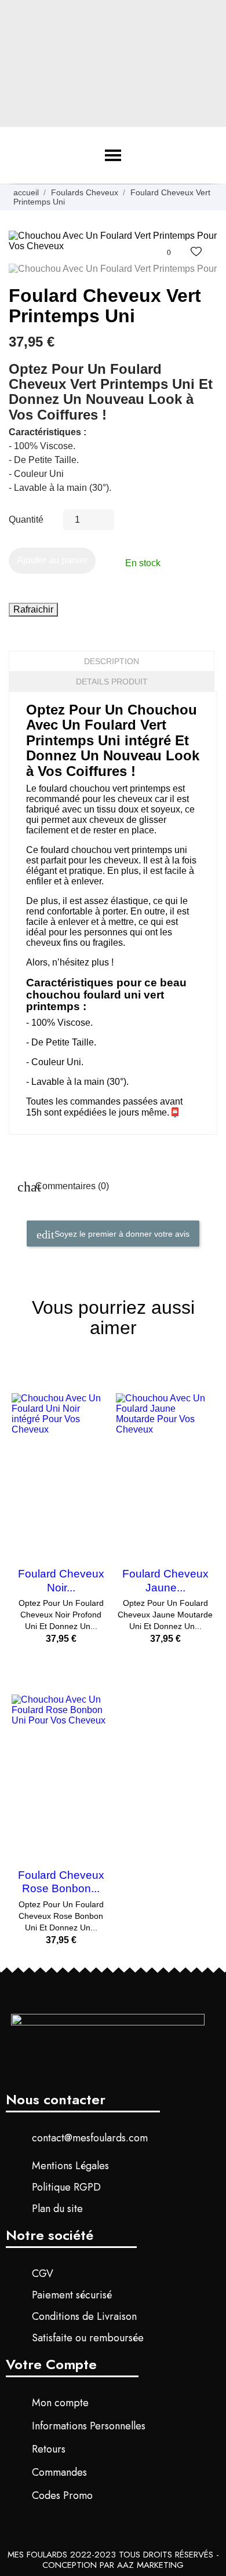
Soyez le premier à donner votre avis (121, 1233)
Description (112, 661)
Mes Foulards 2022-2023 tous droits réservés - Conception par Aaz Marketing (113, 2560)
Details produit (112, 682)
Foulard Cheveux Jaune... (165, 1580)
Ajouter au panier (52, 560)
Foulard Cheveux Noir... (61, 1580)
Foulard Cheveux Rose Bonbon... (61, 1882)
